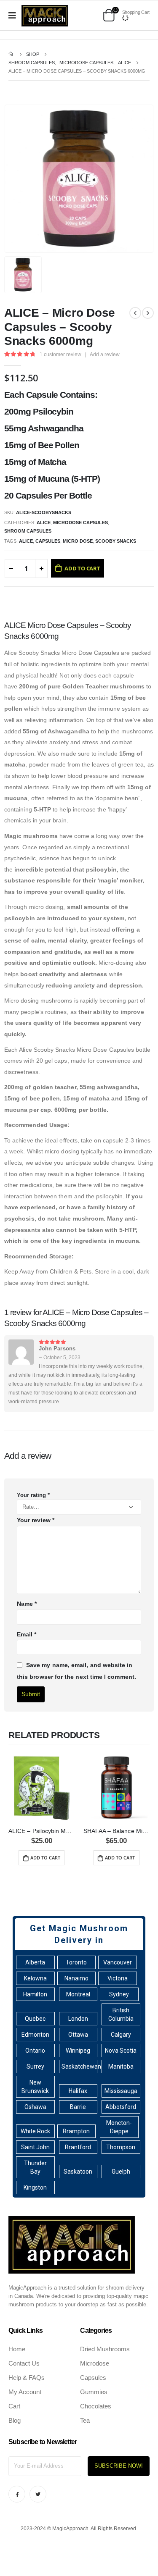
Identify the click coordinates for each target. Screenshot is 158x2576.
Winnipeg (78, 2051)
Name (27, 1604)
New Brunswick (35, 2087)
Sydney (119, 1994)
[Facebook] (17, 2494)
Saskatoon (78, 2172)
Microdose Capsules (80, 523)
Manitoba (121, 2067)
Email (27, 1634)
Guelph (121, 2172)
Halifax (78, 2091)
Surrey (35, 2067)
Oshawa (35, 2107)
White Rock (35, 2131)
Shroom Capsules (28, 531)
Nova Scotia (121, 2051)
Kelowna (35, 1978)
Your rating (33, 1495)
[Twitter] (38, 2494)
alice (26, 541)
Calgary (121, 2035)
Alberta (35, 1962)
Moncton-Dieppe (119, 2127)
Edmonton (35, 2035)
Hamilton (35, 1994)
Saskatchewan (80, 2067)
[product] (42, 1788)
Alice (44, 523)
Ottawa (78, 2035)
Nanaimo (76, 1978)
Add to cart (82, 568)
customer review (60, 354)
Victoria (118, 1978)
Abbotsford (121, 2107)
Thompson (121, 2147)
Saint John (35, 2147)
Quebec (35, 2019)
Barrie (78, 2107)
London (78, 2019)
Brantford (78, 2147)
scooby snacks (116, 541)
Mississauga (121, 2091)
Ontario (35, 2051)
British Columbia (121, 2014)
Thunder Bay (35, 2167)
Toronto (76, 1962)
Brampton (76, 2131)
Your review (36, 1520)
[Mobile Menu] (15, 16)
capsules (48, 541)
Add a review (105, 354)
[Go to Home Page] (11, 54)
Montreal (78, 1994)
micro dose (78, 541)
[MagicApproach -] (45, 16)
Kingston (35, 2187)
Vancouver (118, 1962)
